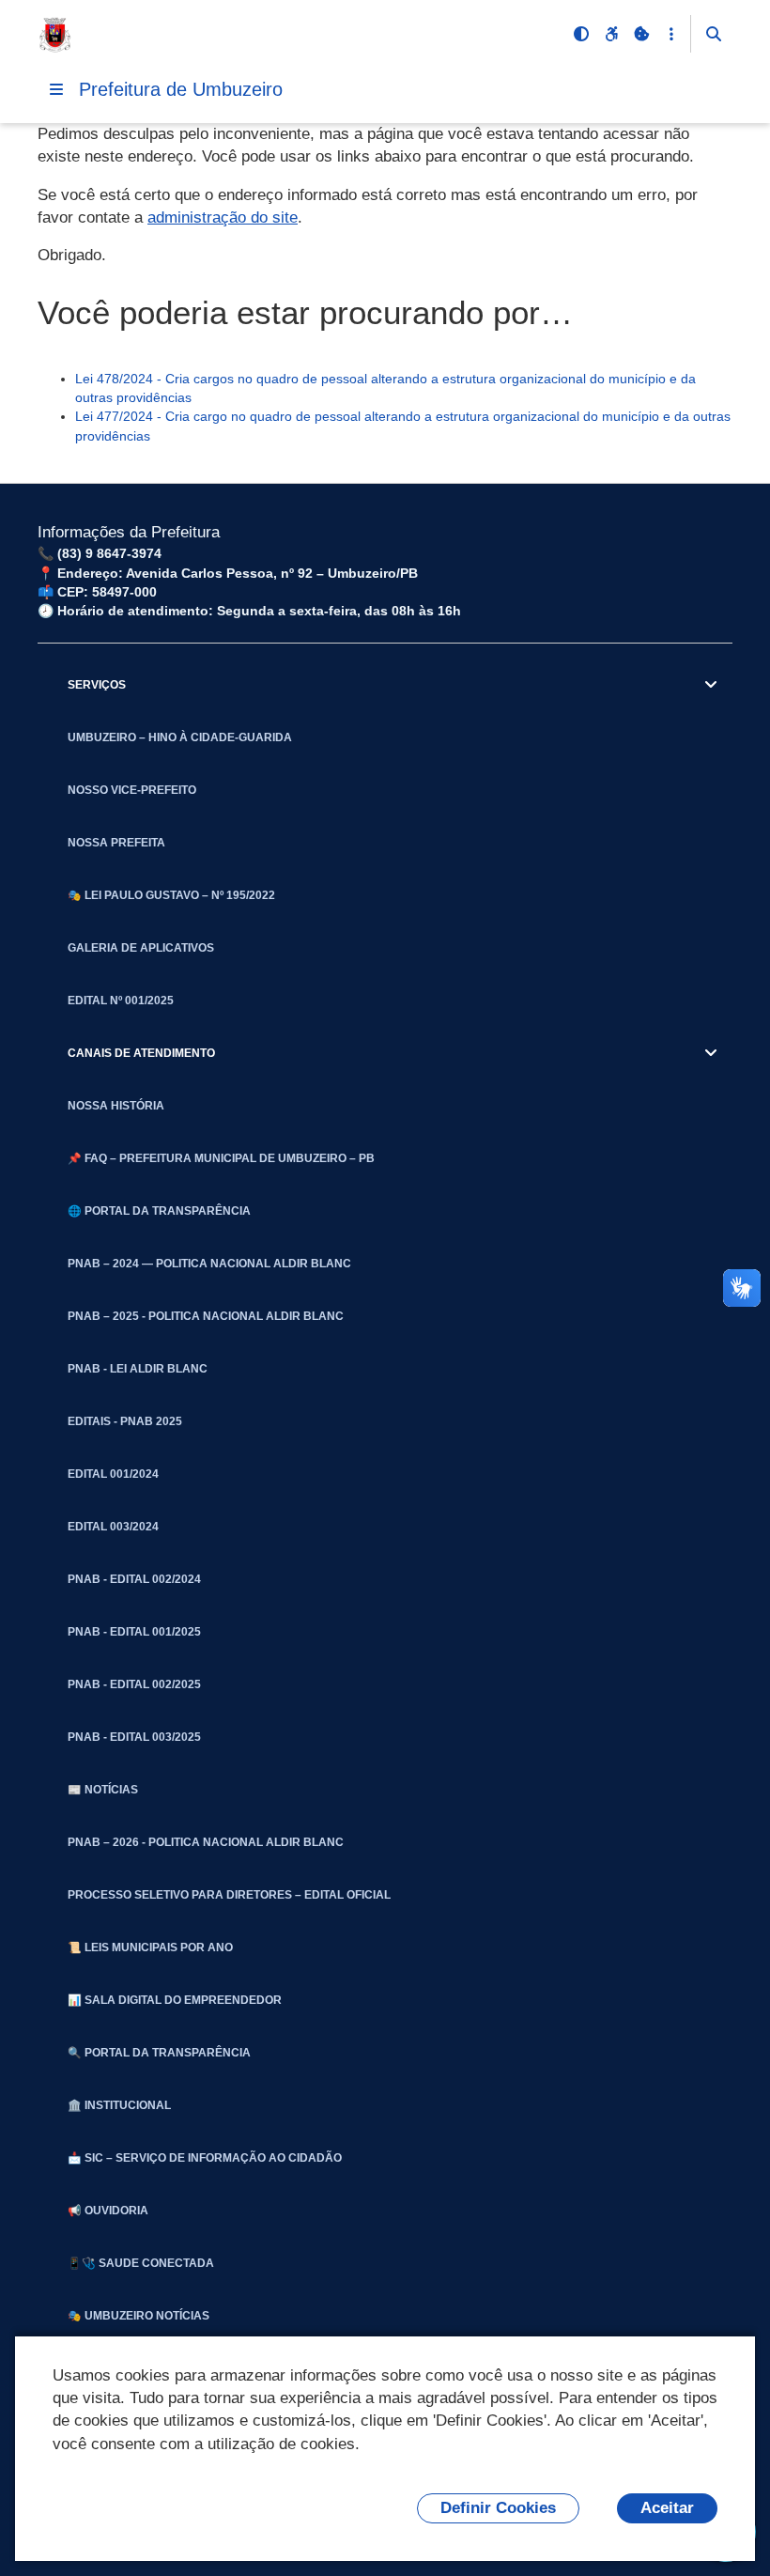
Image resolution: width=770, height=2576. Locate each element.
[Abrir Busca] (714, 34)
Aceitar (667, 2508)
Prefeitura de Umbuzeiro (181, 89)
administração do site (223, 217)
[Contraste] (581, 34)
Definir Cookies (498, 2508)
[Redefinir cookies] (641, 34)
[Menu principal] (56, 89)
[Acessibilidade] (611, 34)
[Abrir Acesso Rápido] (671, 34)
